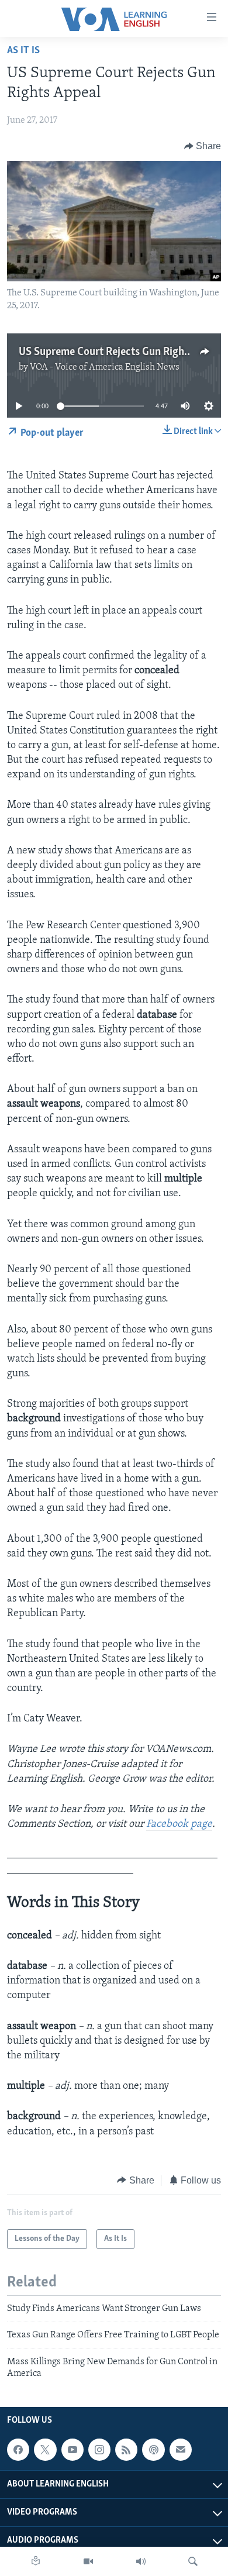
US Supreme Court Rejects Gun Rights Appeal (123, 352)
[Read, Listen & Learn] (36, 2561)
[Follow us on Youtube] (72, 2450)
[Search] (193, 2561)
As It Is (23, 51)
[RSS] (126, 2450)
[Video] (88, 2561)
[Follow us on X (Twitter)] (45, 2450)
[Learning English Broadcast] (141, 2561)
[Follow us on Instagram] (99, 2450)
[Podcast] (153, 2450)
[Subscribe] (181, 2450)
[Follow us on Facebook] (18, 2450)
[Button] (203, 146)
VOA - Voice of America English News (105, 367)
